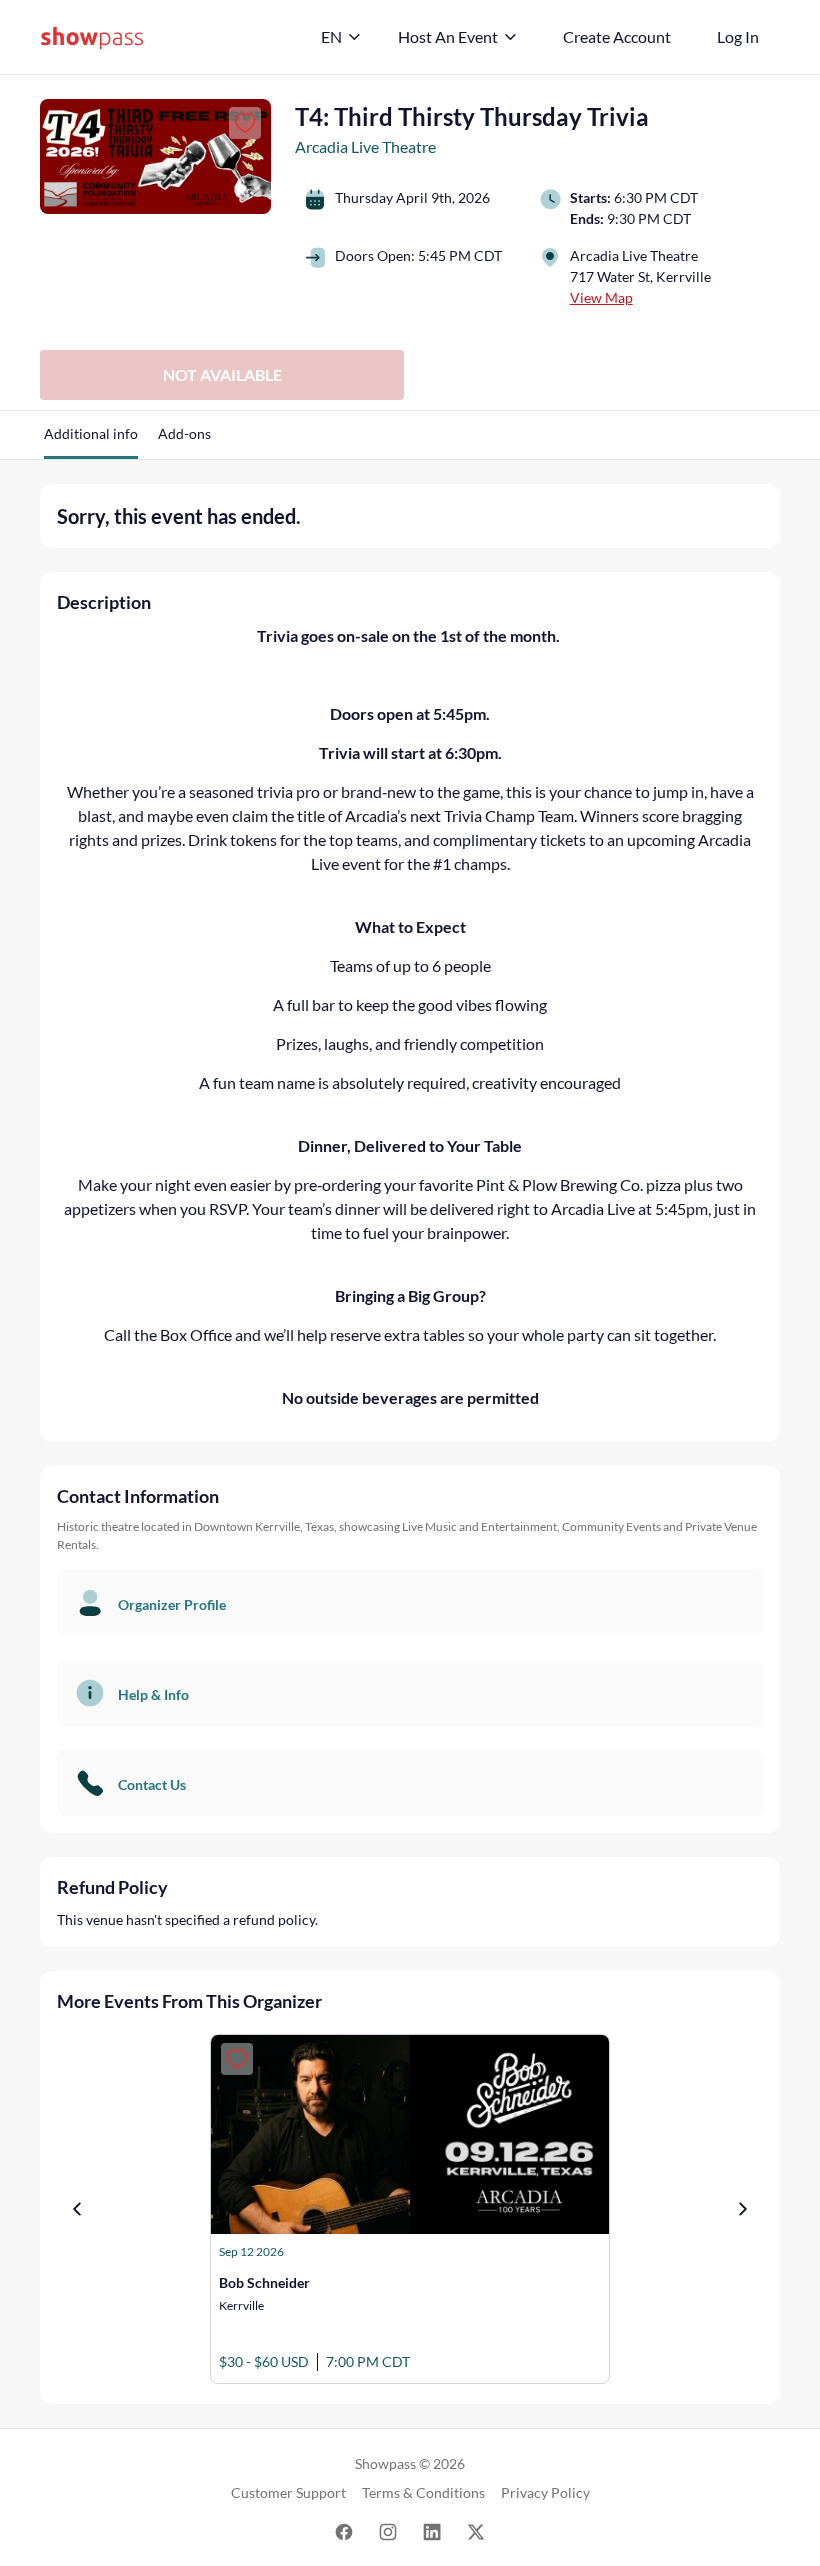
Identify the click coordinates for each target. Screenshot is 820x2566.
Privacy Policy (545, 2492)
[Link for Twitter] (476, 2530)
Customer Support (288, 2492)
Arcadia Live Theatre (365, 146)
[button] (91, 441)
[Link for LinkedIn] (432, 2530)
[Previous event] (77, 2209)
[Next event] (743, 2209)
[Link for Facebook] (344, 2530)
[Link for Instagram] (388, 2530)
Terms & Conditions (423, 2492)
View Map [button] (601, 297)
